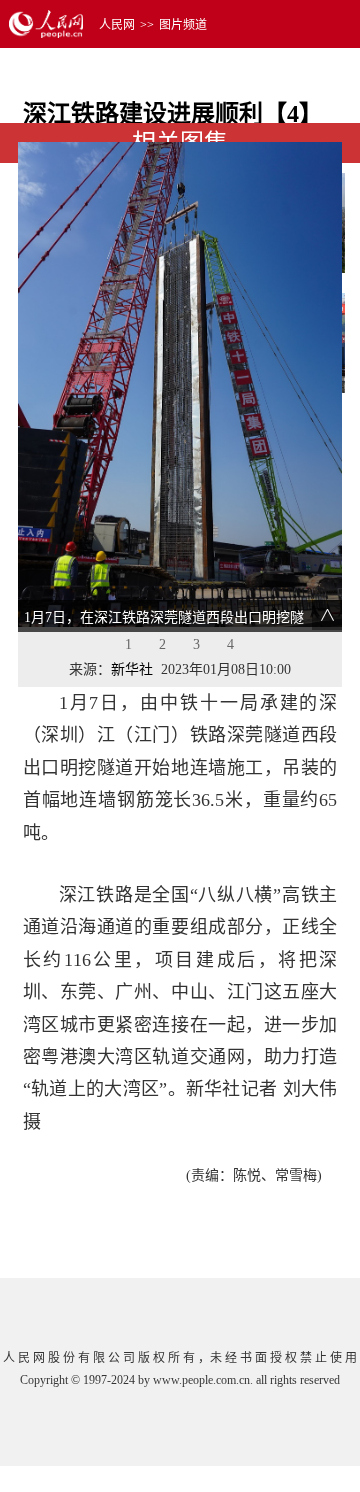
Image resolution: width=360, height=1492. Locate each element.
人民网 (117, 25)
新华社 (132, 669)
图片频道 (183, 25)
